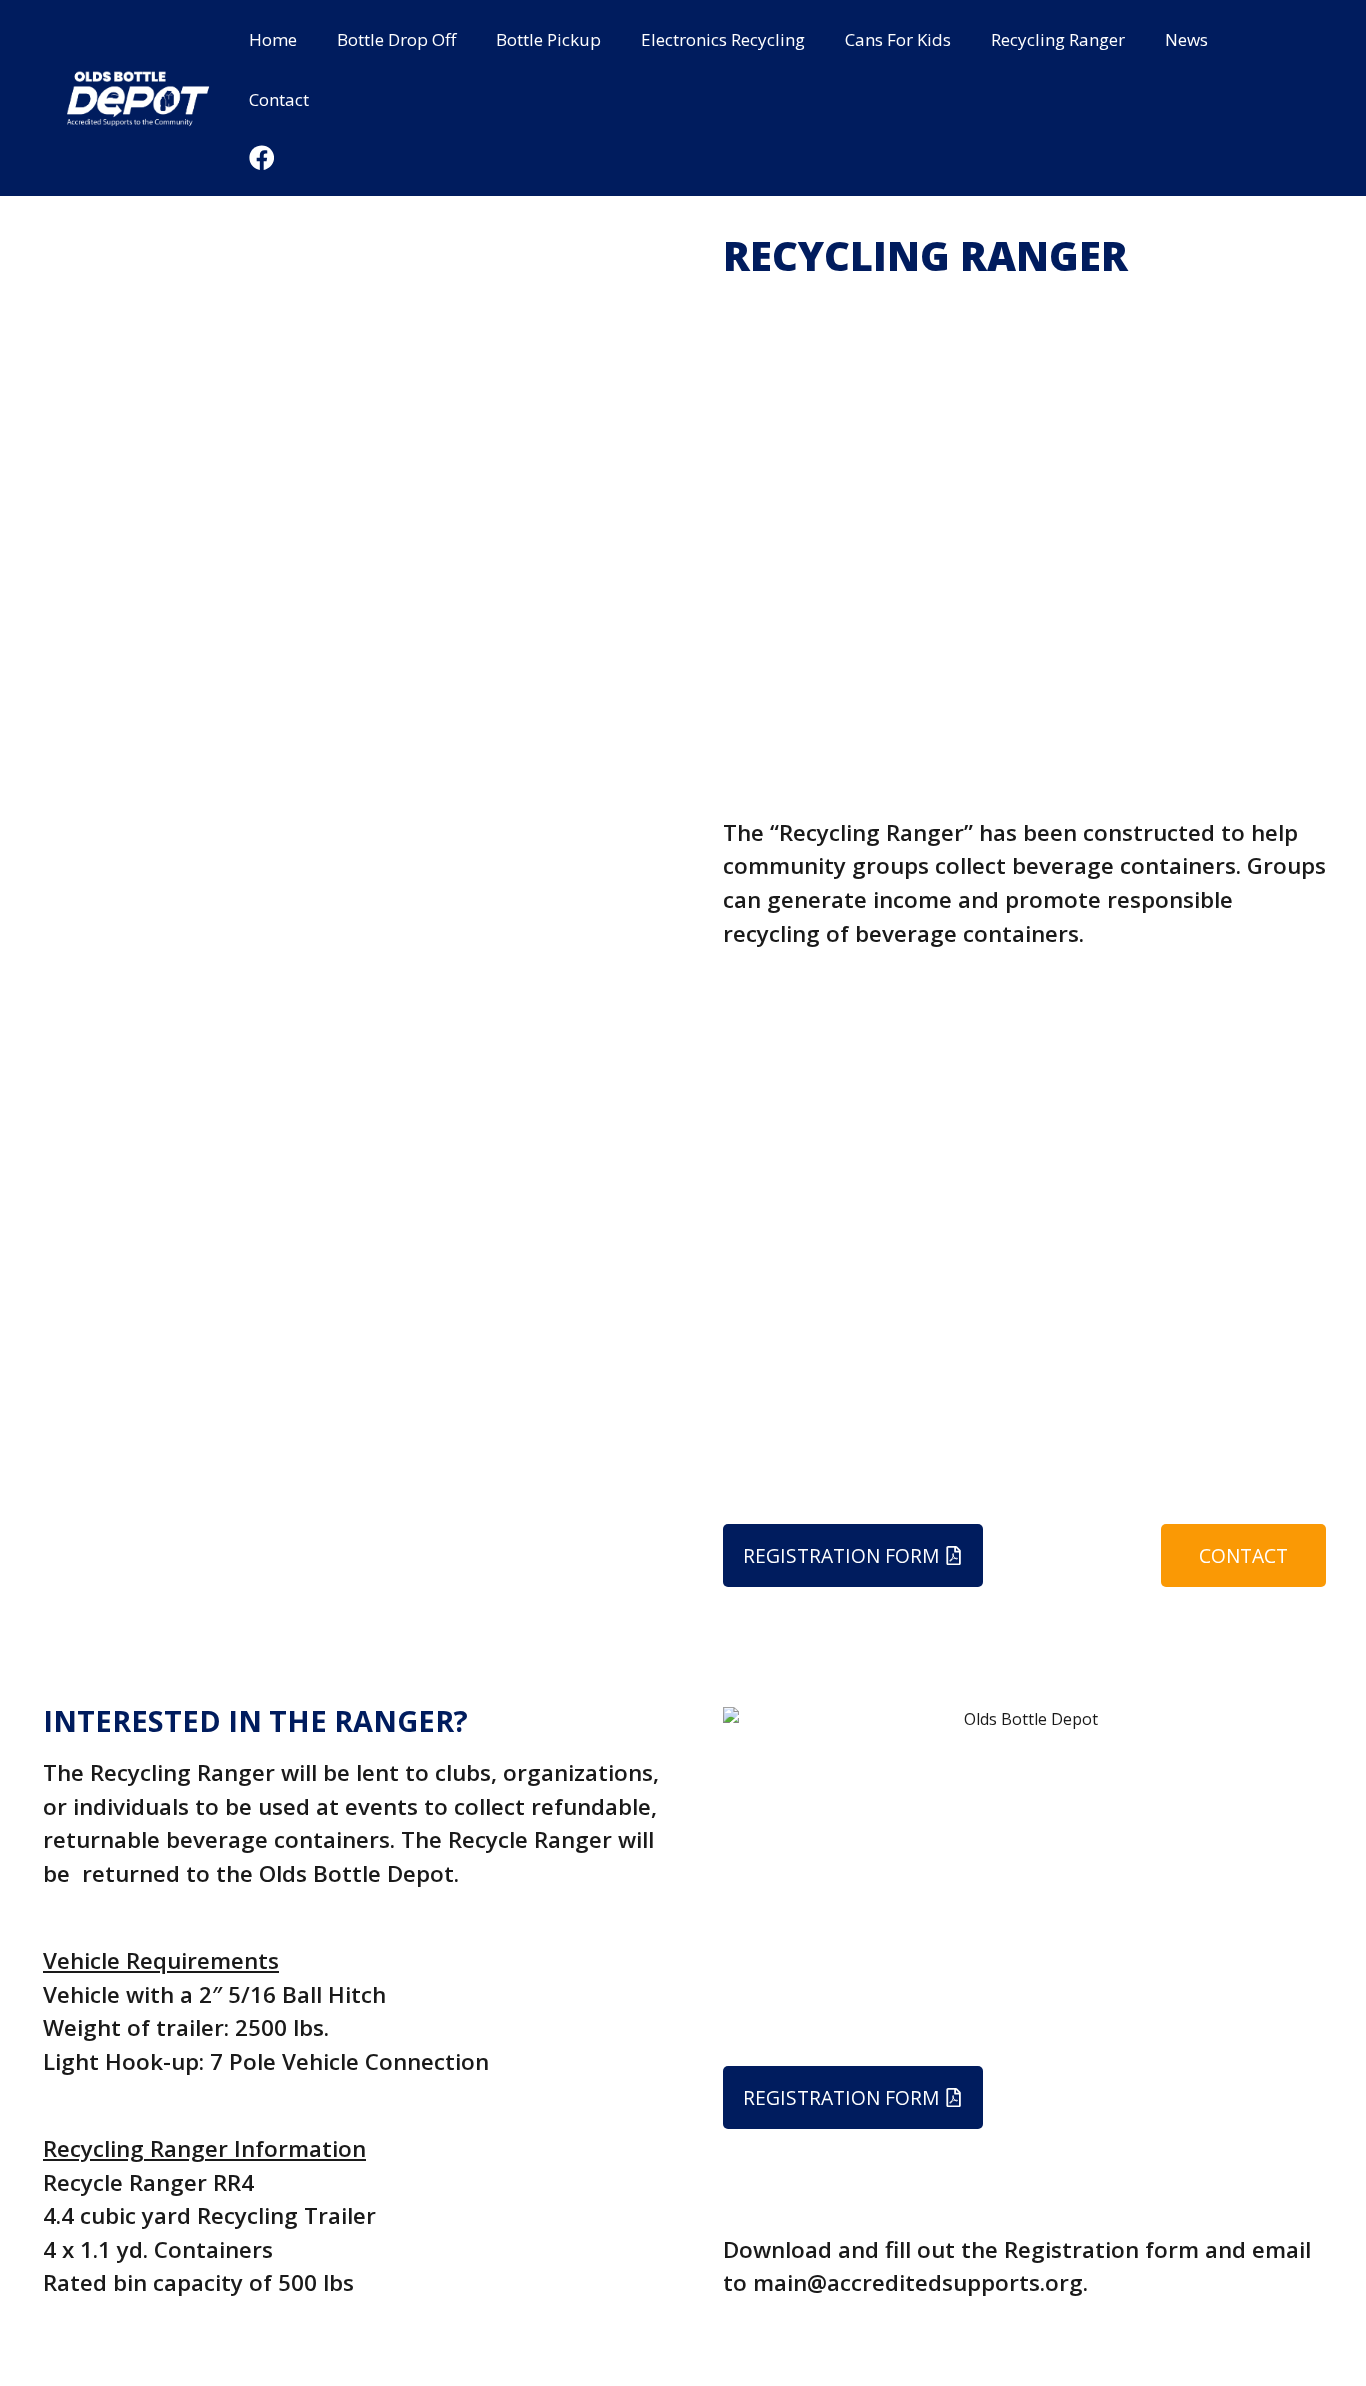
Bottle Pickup (548, 39)
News (1186, 39)
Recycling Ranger (1058, 39)
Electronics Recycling (723, 39)
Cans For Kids (898, 39)
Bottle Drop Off (396, 39)
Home (273, 39)
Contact (279, 99)
